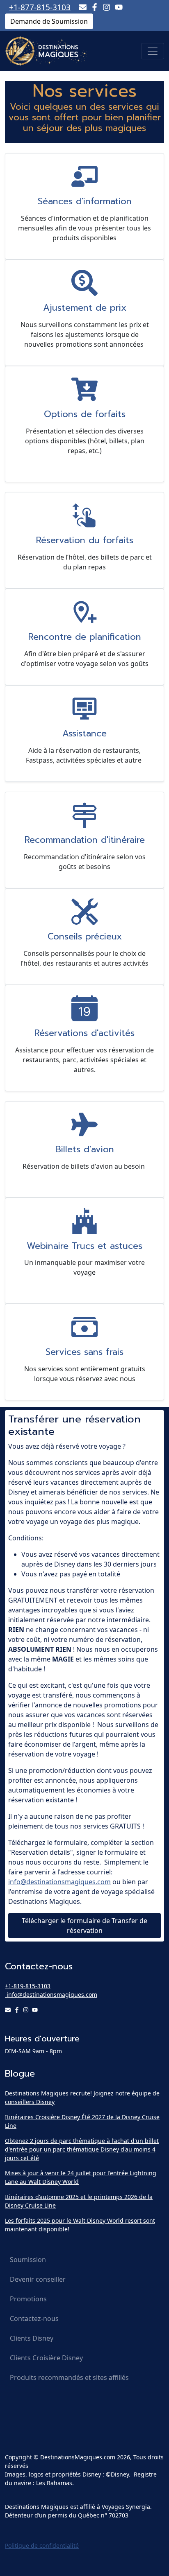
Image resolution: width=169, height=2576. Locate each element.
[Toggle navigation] (153, 51)
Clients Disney (32, 2338)
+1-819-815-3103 (28, 1986)
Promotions (28, 2299)
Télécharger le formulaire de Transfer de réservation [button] (84, 1926)
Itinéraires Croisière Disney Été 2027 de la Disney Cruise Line (82, 2121)
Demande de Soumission (49, 21)
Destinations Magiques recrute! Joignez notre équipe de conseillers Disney (82, 2097)
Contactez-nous (34, 2319)
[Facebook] (95, 7)
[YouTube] (119, 7)
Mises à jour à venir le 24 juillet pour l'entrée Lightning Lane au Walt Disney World (81, 2177)
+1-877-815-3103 (40, 7)
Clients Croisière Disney (46, 2358)
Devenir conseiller (38, 2279)
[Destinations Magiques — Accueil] (46, 51)
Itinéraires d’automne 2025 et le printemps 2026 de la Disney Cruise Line (79, 2201)
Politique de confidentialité (42, 2546)
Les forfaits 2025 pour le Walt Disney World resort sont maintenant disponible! (80, 2225)
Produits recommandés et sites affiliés (69, 2377)
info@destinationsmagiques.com (59, 1882)
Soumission (28, 2260)
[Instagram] (106, 7)
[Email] (83, 7)
